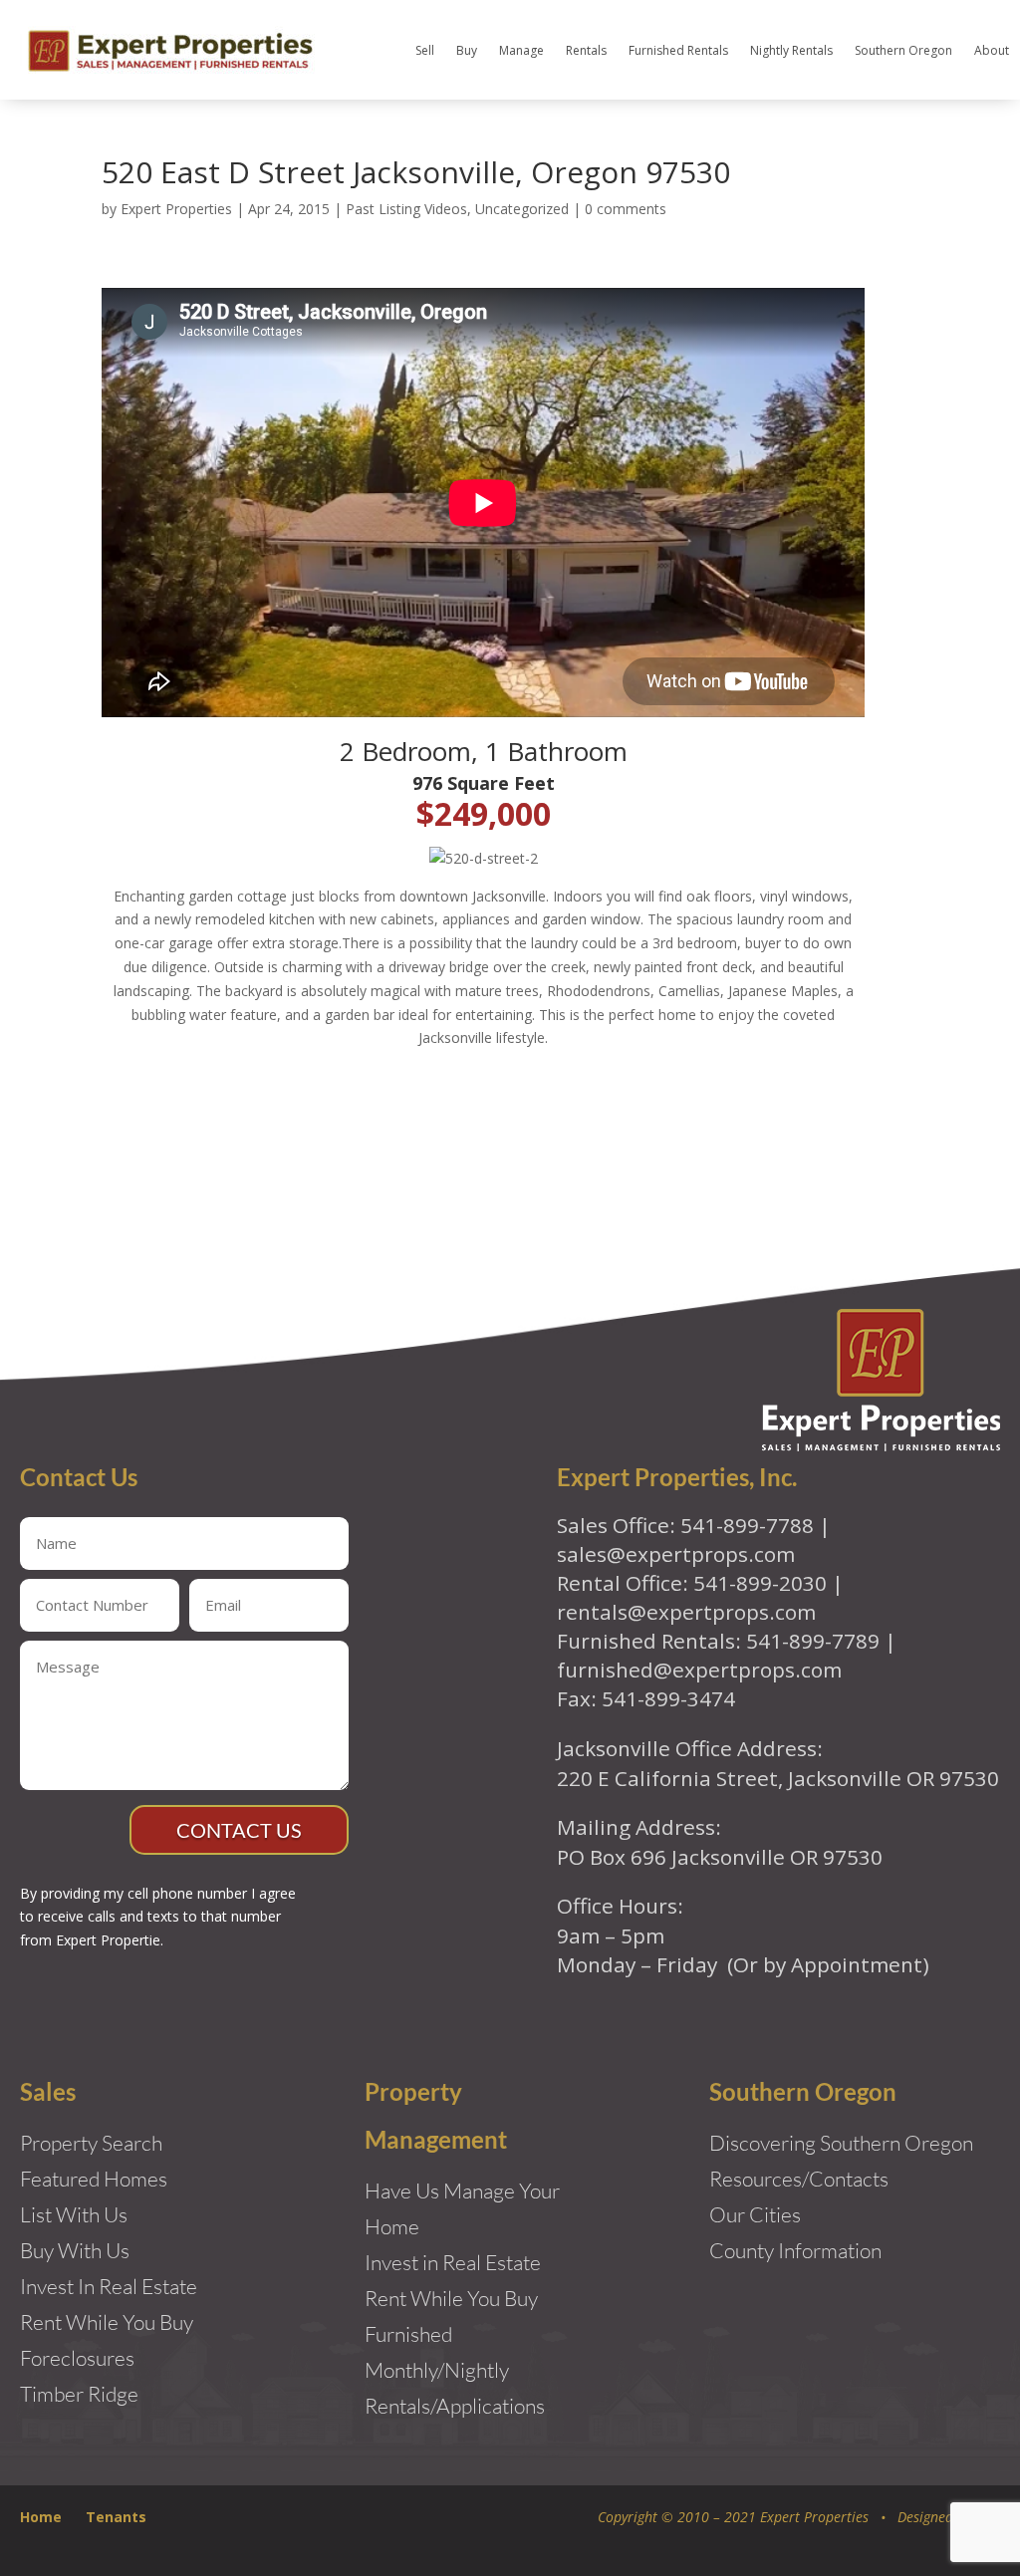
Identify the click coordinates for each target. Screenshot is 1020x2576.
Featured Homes (94, 2179)
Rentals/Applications (455, 2406)
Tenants (116, 2517)
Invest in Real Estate (453, 2262)
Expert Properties (176, 209)
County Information (795, 2250)
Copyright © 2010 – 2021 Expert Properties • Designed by (786, 2517)
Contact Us (239, 1830)
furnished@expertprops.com (699, 1670)
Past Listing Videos (406, 209)
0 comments (626, 209)
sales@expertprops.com (676, 1554)
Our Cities (755, 2214)
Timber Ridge (79, 2394)
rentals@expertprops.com (686, 1612)
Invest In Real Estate (109, 2286)
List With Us (74, 2214)
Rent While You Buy (451, 2298)
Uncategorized (522, 209)
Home (41, 2517)
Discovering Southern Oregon (841, 2143)
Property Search (91, 2143)
